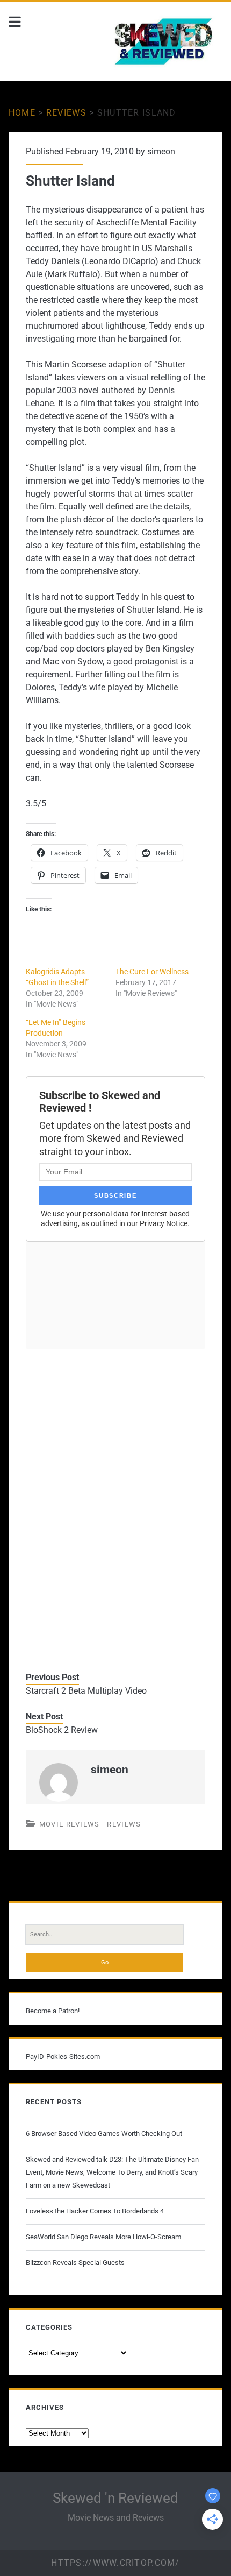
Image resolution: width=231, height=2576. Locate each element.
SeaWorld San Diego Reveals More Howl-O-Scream (103, 2237)
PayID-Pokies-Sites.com (63, 2057)
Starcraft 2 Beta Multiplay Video (86, 1691)
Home (22, 113)
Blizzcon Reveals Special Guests (75, 2263)
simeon (161, 151)
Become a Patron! (53, 2011)
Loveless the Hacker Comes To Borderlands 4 (95, 2211)
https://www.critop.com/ (115, 2563)
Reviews (66, 113)
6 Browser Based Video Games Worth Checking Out (104, 2133)
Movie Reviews (70, 1824)
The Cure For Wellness (152, 972)
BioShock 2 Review (62, 1730)
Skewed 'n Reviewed (115, 2498)
